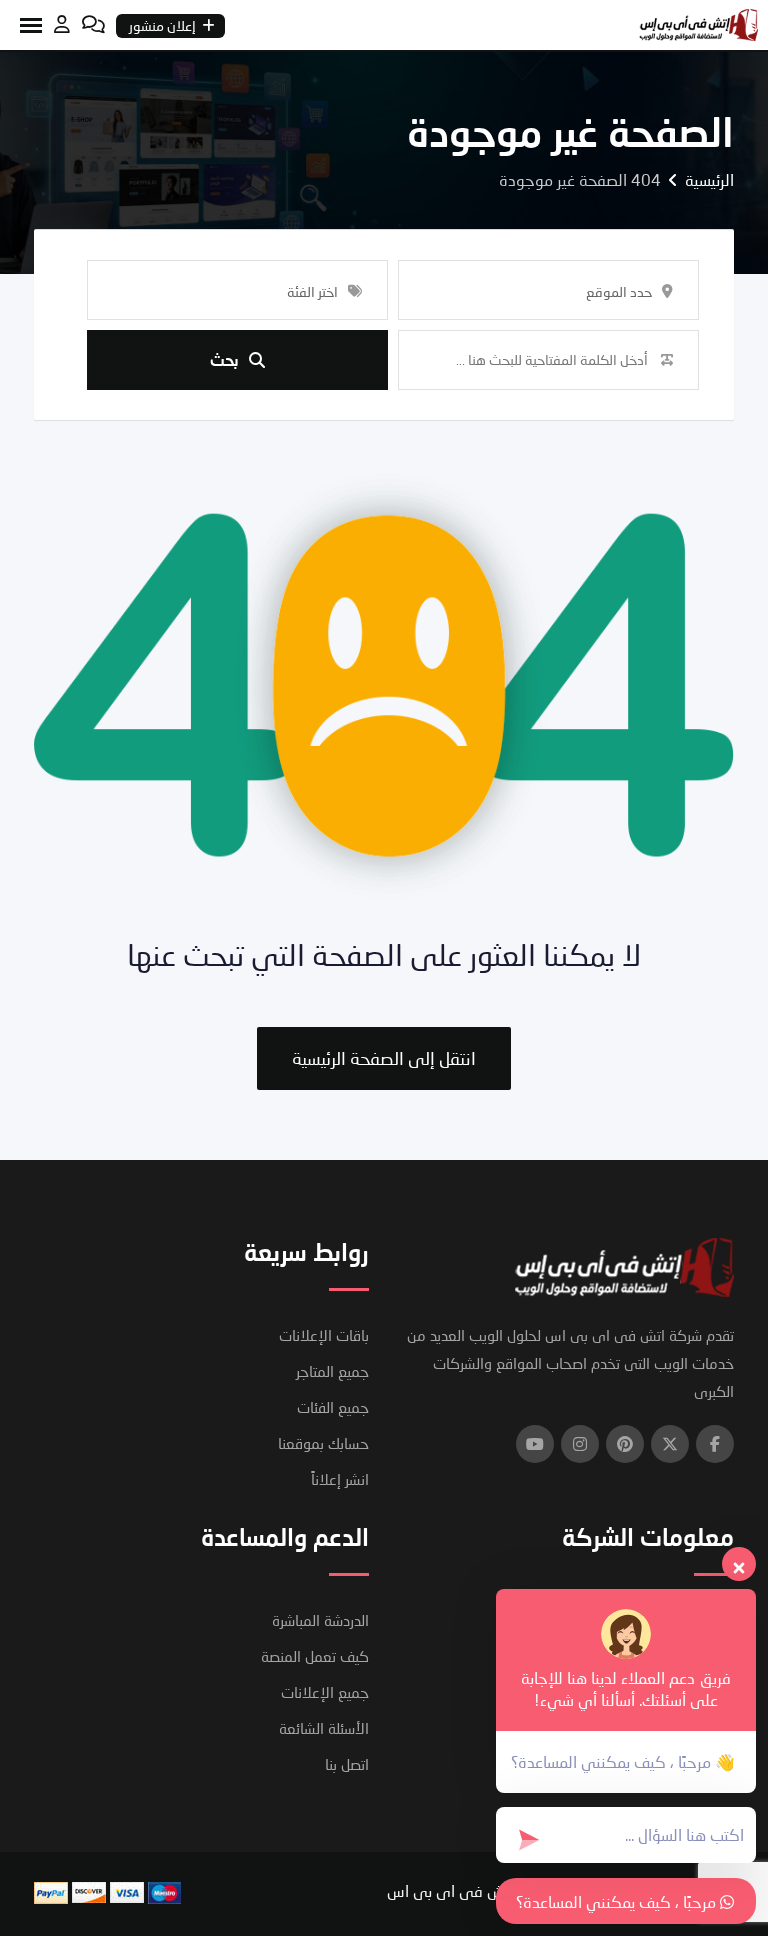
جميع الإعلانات (325, 1692)
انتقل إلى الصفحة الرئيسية (384, 1058)
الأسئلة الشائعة (324, 1728)
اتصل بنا (347, 1764)
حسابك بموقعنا (323, 1443)
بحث (224, 359)
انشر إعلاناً (340, 1479)
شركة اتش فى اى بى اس (471, 1890)
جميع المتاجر (332, 1371)
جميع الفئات (333, 1407)
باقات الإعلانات (324, 1335)
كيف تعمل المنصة (315, 1656)
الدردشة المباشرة (320, 1620)
